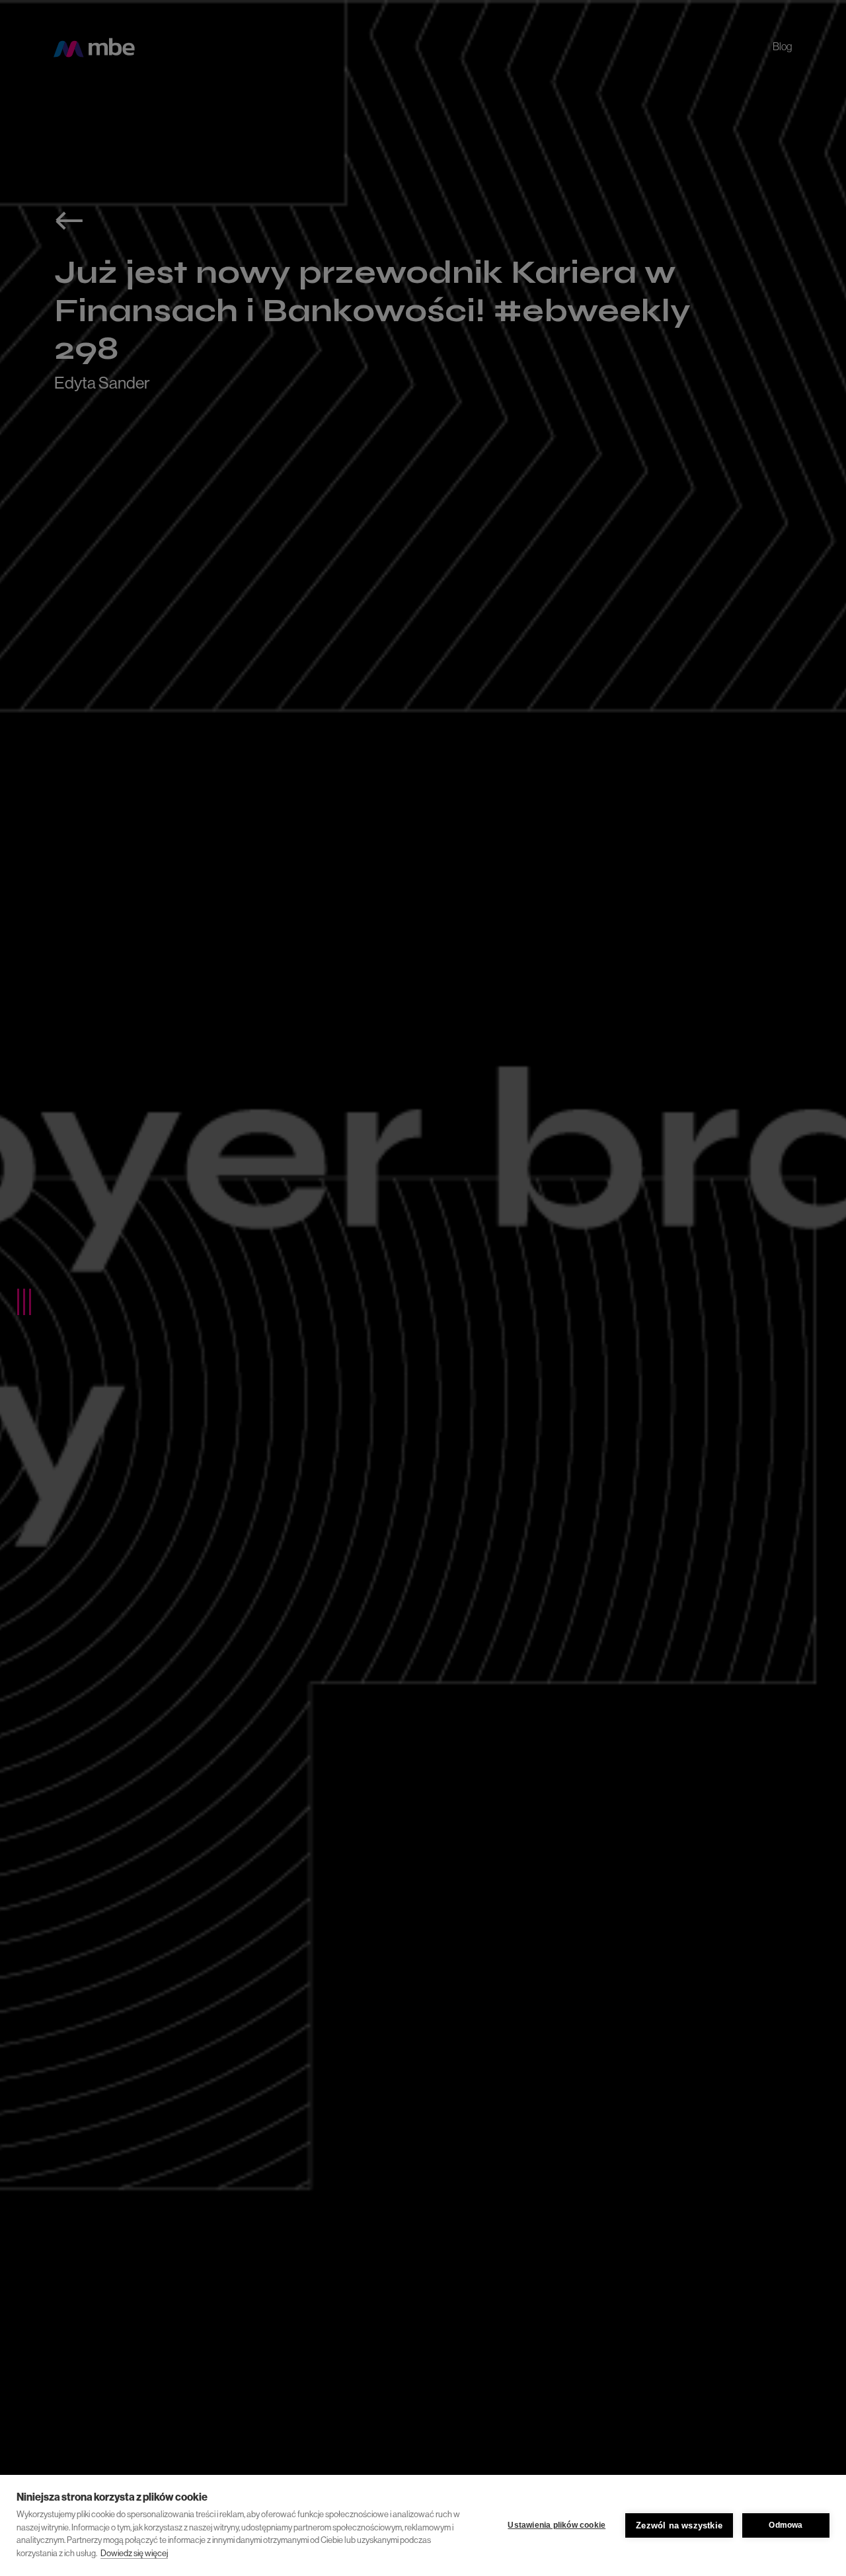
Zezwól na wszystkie (679, 2525)
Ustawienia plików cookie (557, 2525)
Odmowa (786, 2525)
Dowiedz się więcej (134, 2553)
